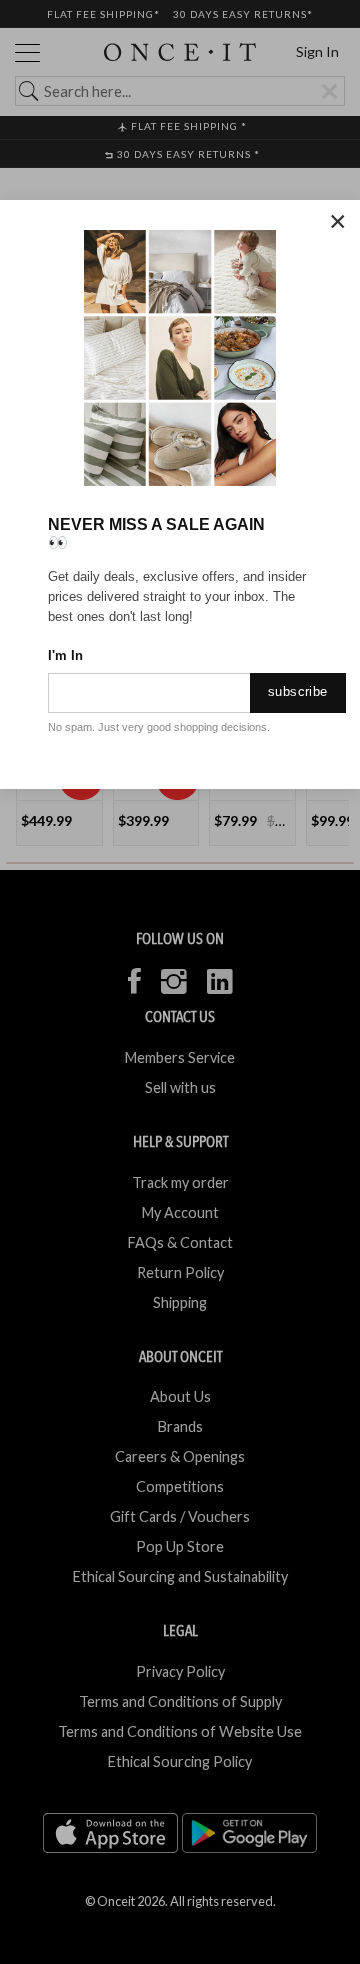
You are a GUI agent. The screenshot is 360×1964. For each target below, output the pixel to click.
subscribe (298, 691)
